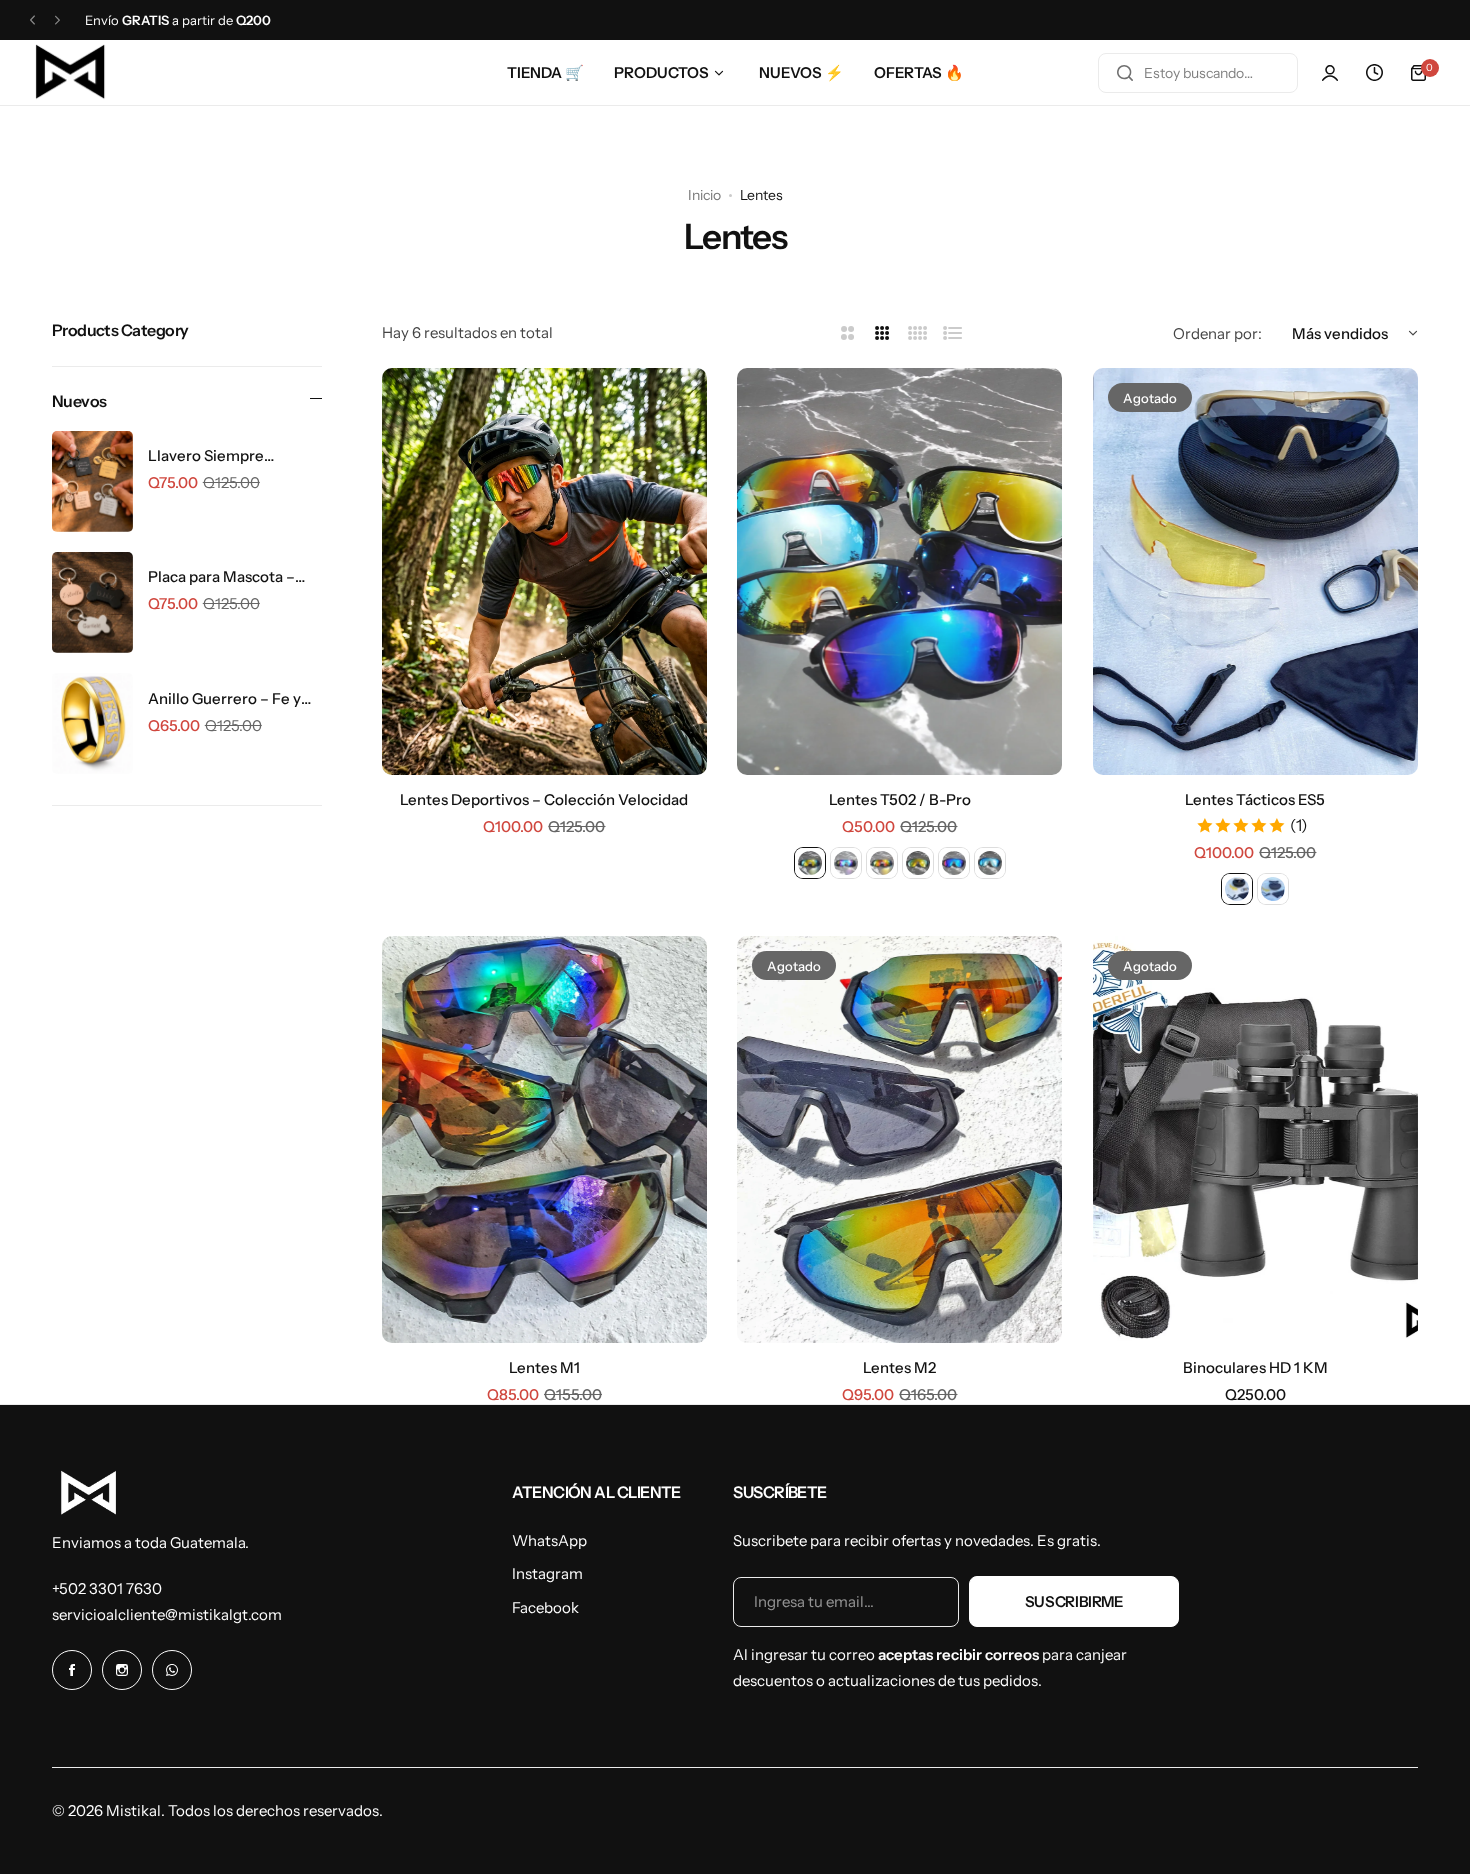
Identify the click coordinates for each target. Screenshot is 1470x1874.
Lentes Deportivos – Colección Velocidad (544, 799)
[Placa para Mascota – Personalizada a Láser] (92, 602)
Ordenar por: (1217, 333)
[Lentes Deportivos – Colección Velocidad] (544, 571)
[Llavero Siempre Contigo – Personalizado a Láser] (92, 481)
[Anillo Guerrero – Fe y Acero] (92, 723)
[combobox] (1198, 73)
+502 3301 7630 (107, 1588)
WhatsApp (549, 1540)
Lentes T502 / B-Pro (900, 799)
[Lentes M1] (544, 1139)
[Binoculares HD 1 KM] (1255, 1139)
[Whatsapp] (172, 1670)
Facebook (545, 1607)
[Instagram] (122, 1670)
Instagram (547, 1573)
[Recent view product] (1374, 73)
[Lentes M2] (899, 1139)
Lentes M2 (899, 1367)
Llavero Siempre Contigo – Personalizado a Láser (234, 455)
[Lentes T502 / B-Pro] (899, 571)
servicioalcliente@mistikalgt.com (167, 1614)
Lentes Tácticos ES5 (1255, 799)
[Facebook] (72, 1670)
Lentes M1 (544, 1367)
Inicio (704, 195)
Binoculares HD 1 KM (1255, 1367)
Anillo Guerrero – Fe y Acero (224, 698)
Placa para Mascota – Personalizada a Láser (224, 576)
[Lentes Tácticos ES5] (1255, 571)
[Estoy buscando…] (1125, 73)
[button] (32, 20)
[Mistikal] (71, 72)
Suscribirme (1074, 1601)
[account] (1330, 73)
